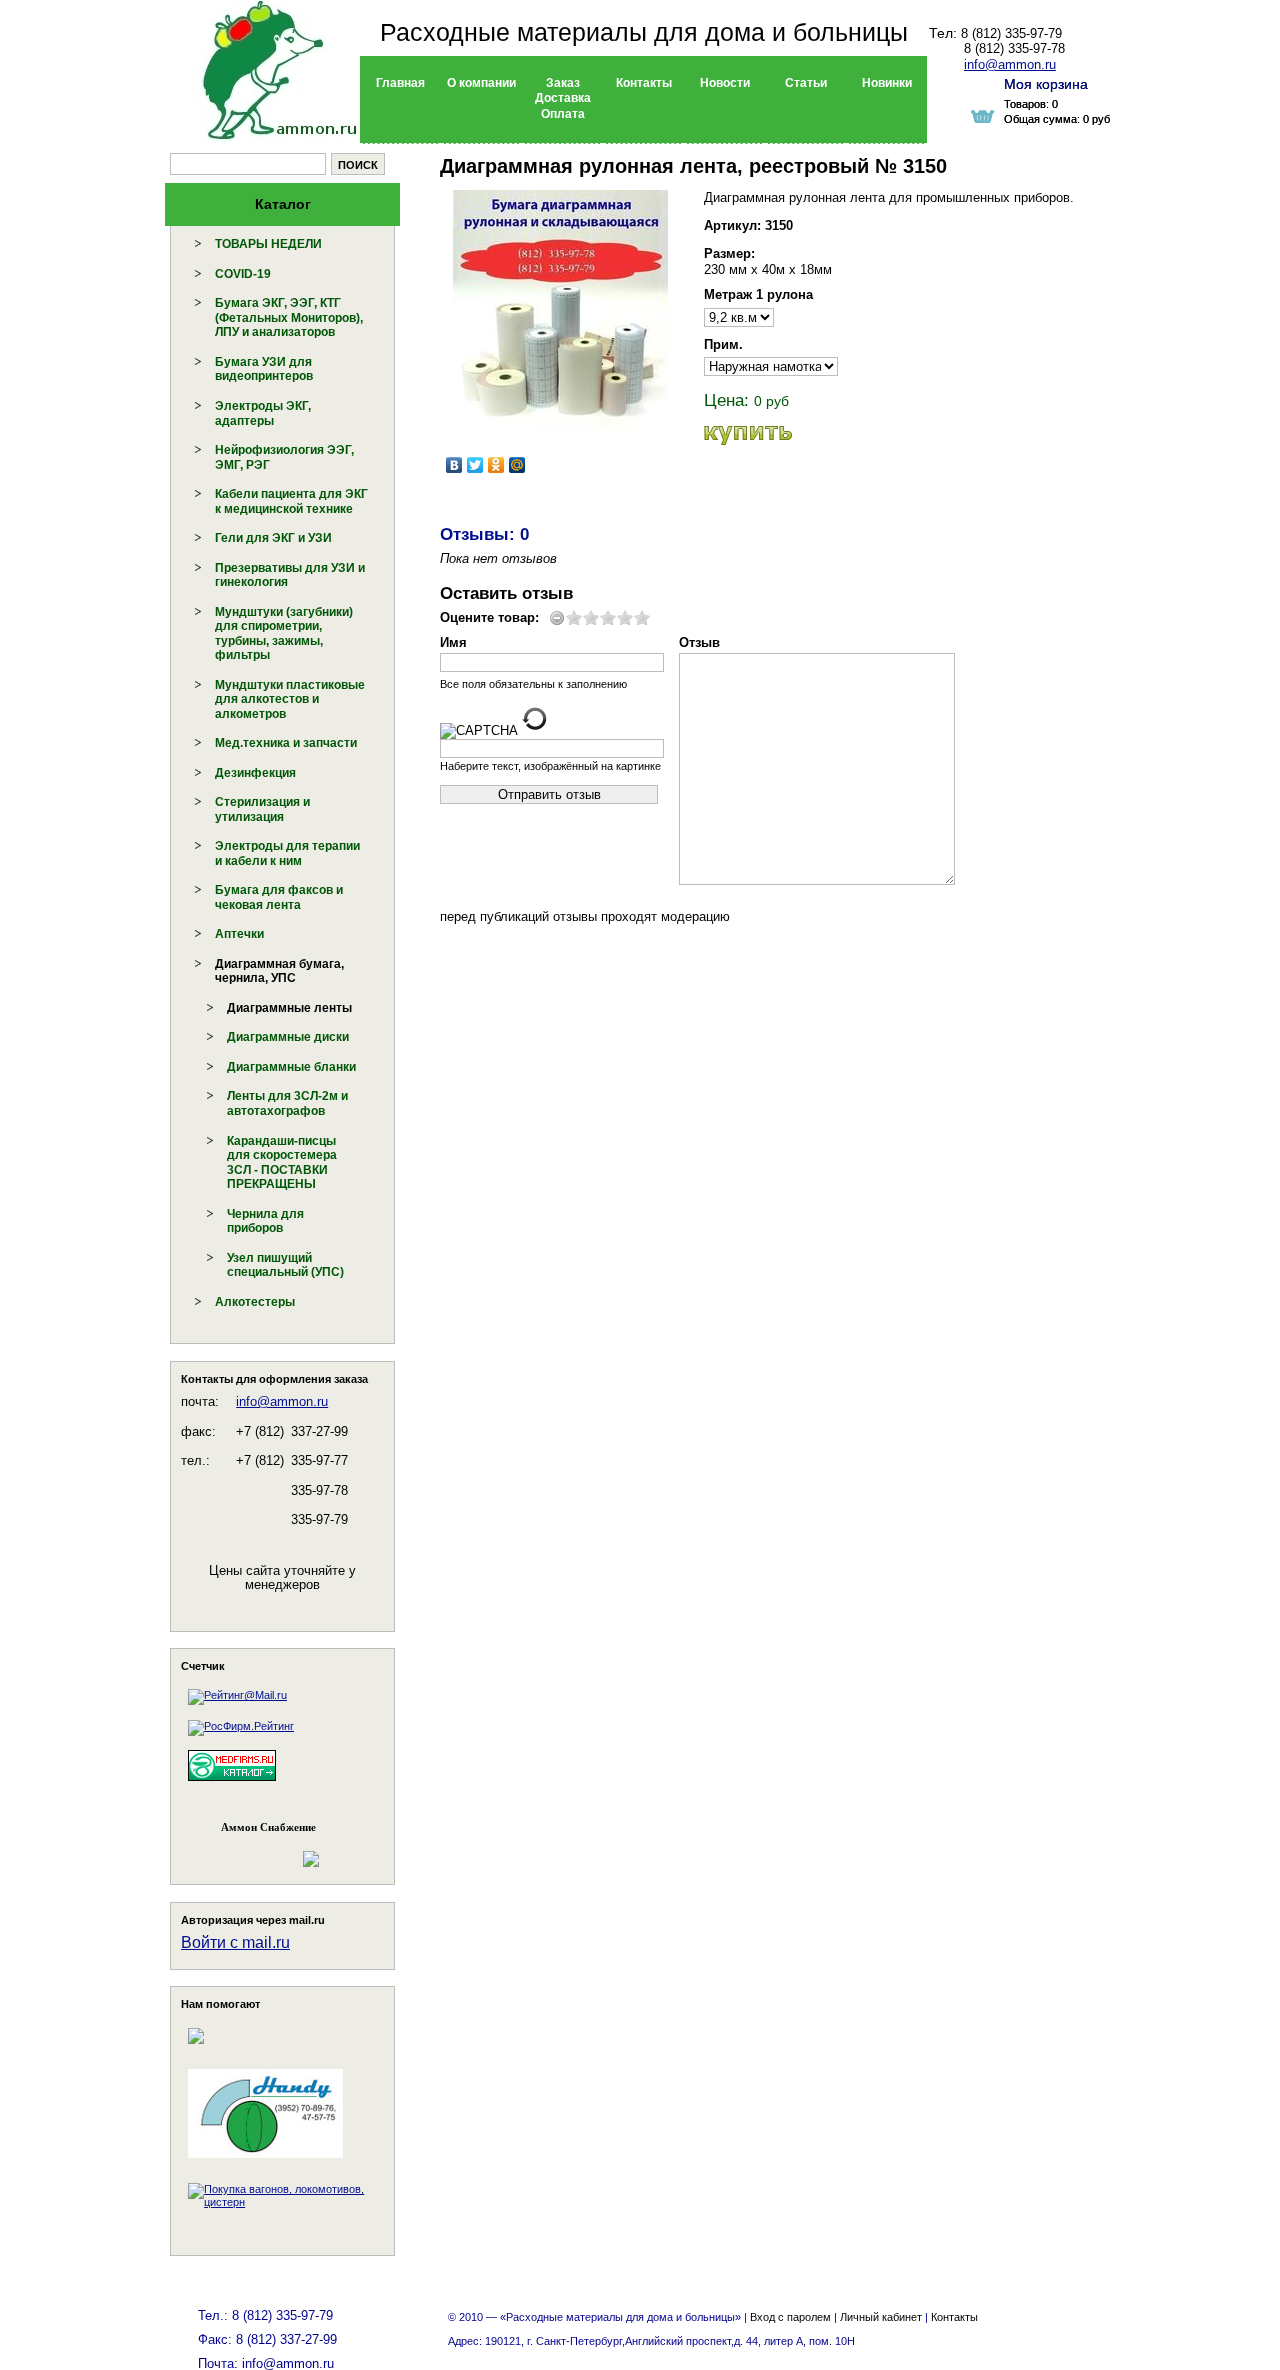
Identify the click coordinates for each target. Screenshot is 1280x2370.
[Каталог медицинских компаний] (232, 1784)
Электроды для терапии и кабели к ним (287, 853)
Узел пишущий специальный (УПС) (285, 1265)
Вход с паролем (790, 2317)
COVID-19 (243, 274)
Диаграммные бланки (291, 1067)
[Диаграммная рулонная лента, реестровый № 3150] (560, 310)
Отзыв (699, 642)
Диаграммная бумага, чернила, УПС (279, 971)
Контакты (954, 2317)
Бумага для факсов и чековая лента (279, 897)
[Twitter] (475, 465)
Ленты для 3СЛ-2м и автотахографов (287, 1103)
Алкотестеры (255, 1302)
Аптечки (239, 934)
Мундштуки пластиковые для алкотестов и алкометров (290, 699)
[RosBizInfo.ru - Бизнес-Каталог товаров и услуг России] (255, 1849)
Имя (453, 642)
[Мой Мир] (517, 465)
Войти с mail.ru (235, 1942)
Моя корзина (1046, 84)
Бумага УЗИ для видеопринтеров (264, 369)
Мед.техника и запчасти (286, 743)
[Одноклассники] (496, 465)
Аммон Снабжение (268, 1827)
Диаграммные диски (288, 1037)
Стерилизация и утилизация (262, 809)
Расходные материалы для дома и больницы (644, 32)
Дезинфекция (255, 773)
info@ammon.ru (282, 1401)
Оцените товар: (489, 617)
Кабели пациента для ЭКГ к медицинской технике (291, 501)
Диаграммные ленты (289, 1008)
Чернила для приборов (265, 1221)
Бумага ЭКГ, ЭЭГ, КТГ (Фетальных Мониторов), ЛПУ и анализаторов (289, 317)
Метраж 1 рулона (758, 294)
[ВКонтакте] (454, 465)
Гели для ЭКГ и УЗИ (273, 538)
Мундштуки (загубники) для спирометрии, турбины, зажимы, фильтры (284, 634)
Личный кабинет (881, 2317)
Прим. (723, 344)
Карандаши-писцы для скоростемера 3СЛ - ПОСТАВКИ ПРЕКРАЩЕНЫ (282, 1163)
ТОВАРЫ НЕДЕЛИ (268, 244)
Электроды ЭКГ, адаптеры (263, 413)
